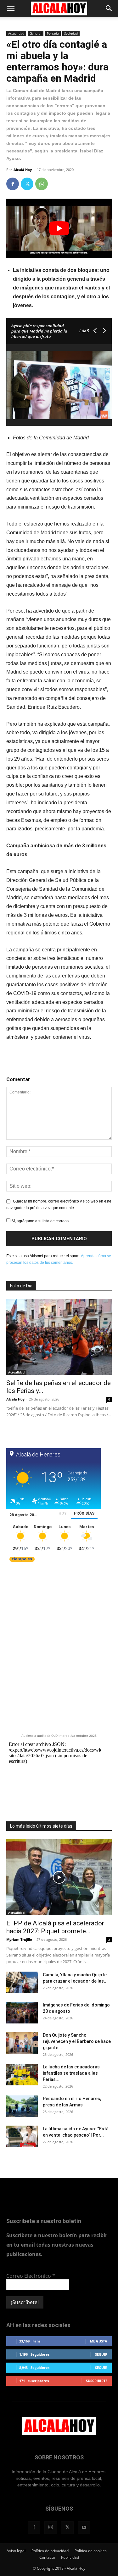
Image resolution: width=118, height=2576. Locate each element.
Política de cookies (91, 2551)
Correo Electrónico (31, 2276)
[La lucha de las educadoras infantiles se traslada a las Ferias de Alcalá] (22, 2075)
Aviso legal (16, 2551)
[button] (11, 8)
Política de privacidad (50, 2551)
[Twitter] (27, 184)
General (36, 33)
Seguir (101, 2354)
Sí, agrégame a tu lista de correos (39, 1221)
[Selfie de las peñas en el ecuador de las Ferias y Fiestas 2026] (59, 1337)
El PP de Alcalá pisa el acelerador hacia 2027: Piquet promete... (55, 1927)
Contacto (47, 2557)
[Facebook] (13, 184)
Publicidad (70, 2557)
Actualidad (16, 33)
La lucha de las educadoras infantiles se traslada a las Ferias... (71, 2073)
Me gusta (99, 2341)
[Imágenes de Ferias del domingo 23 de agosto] (22, 2013)
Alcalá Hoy (23, 170)
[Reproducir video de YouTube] (59, 228)
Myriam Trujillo (19, 1939)
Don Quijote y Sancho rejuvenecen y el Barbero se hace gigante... (77, 2041)
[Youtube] (84, 2528)
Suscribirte (97, 2381)
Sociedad (71, 33)
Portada (53, 33)
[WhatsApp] (42, 184)
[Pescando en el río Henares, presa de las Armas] (22, 2106)
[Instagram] (51, 2528)
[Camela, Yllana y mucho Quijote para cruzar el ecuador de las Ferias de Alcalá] (22, 1982)
